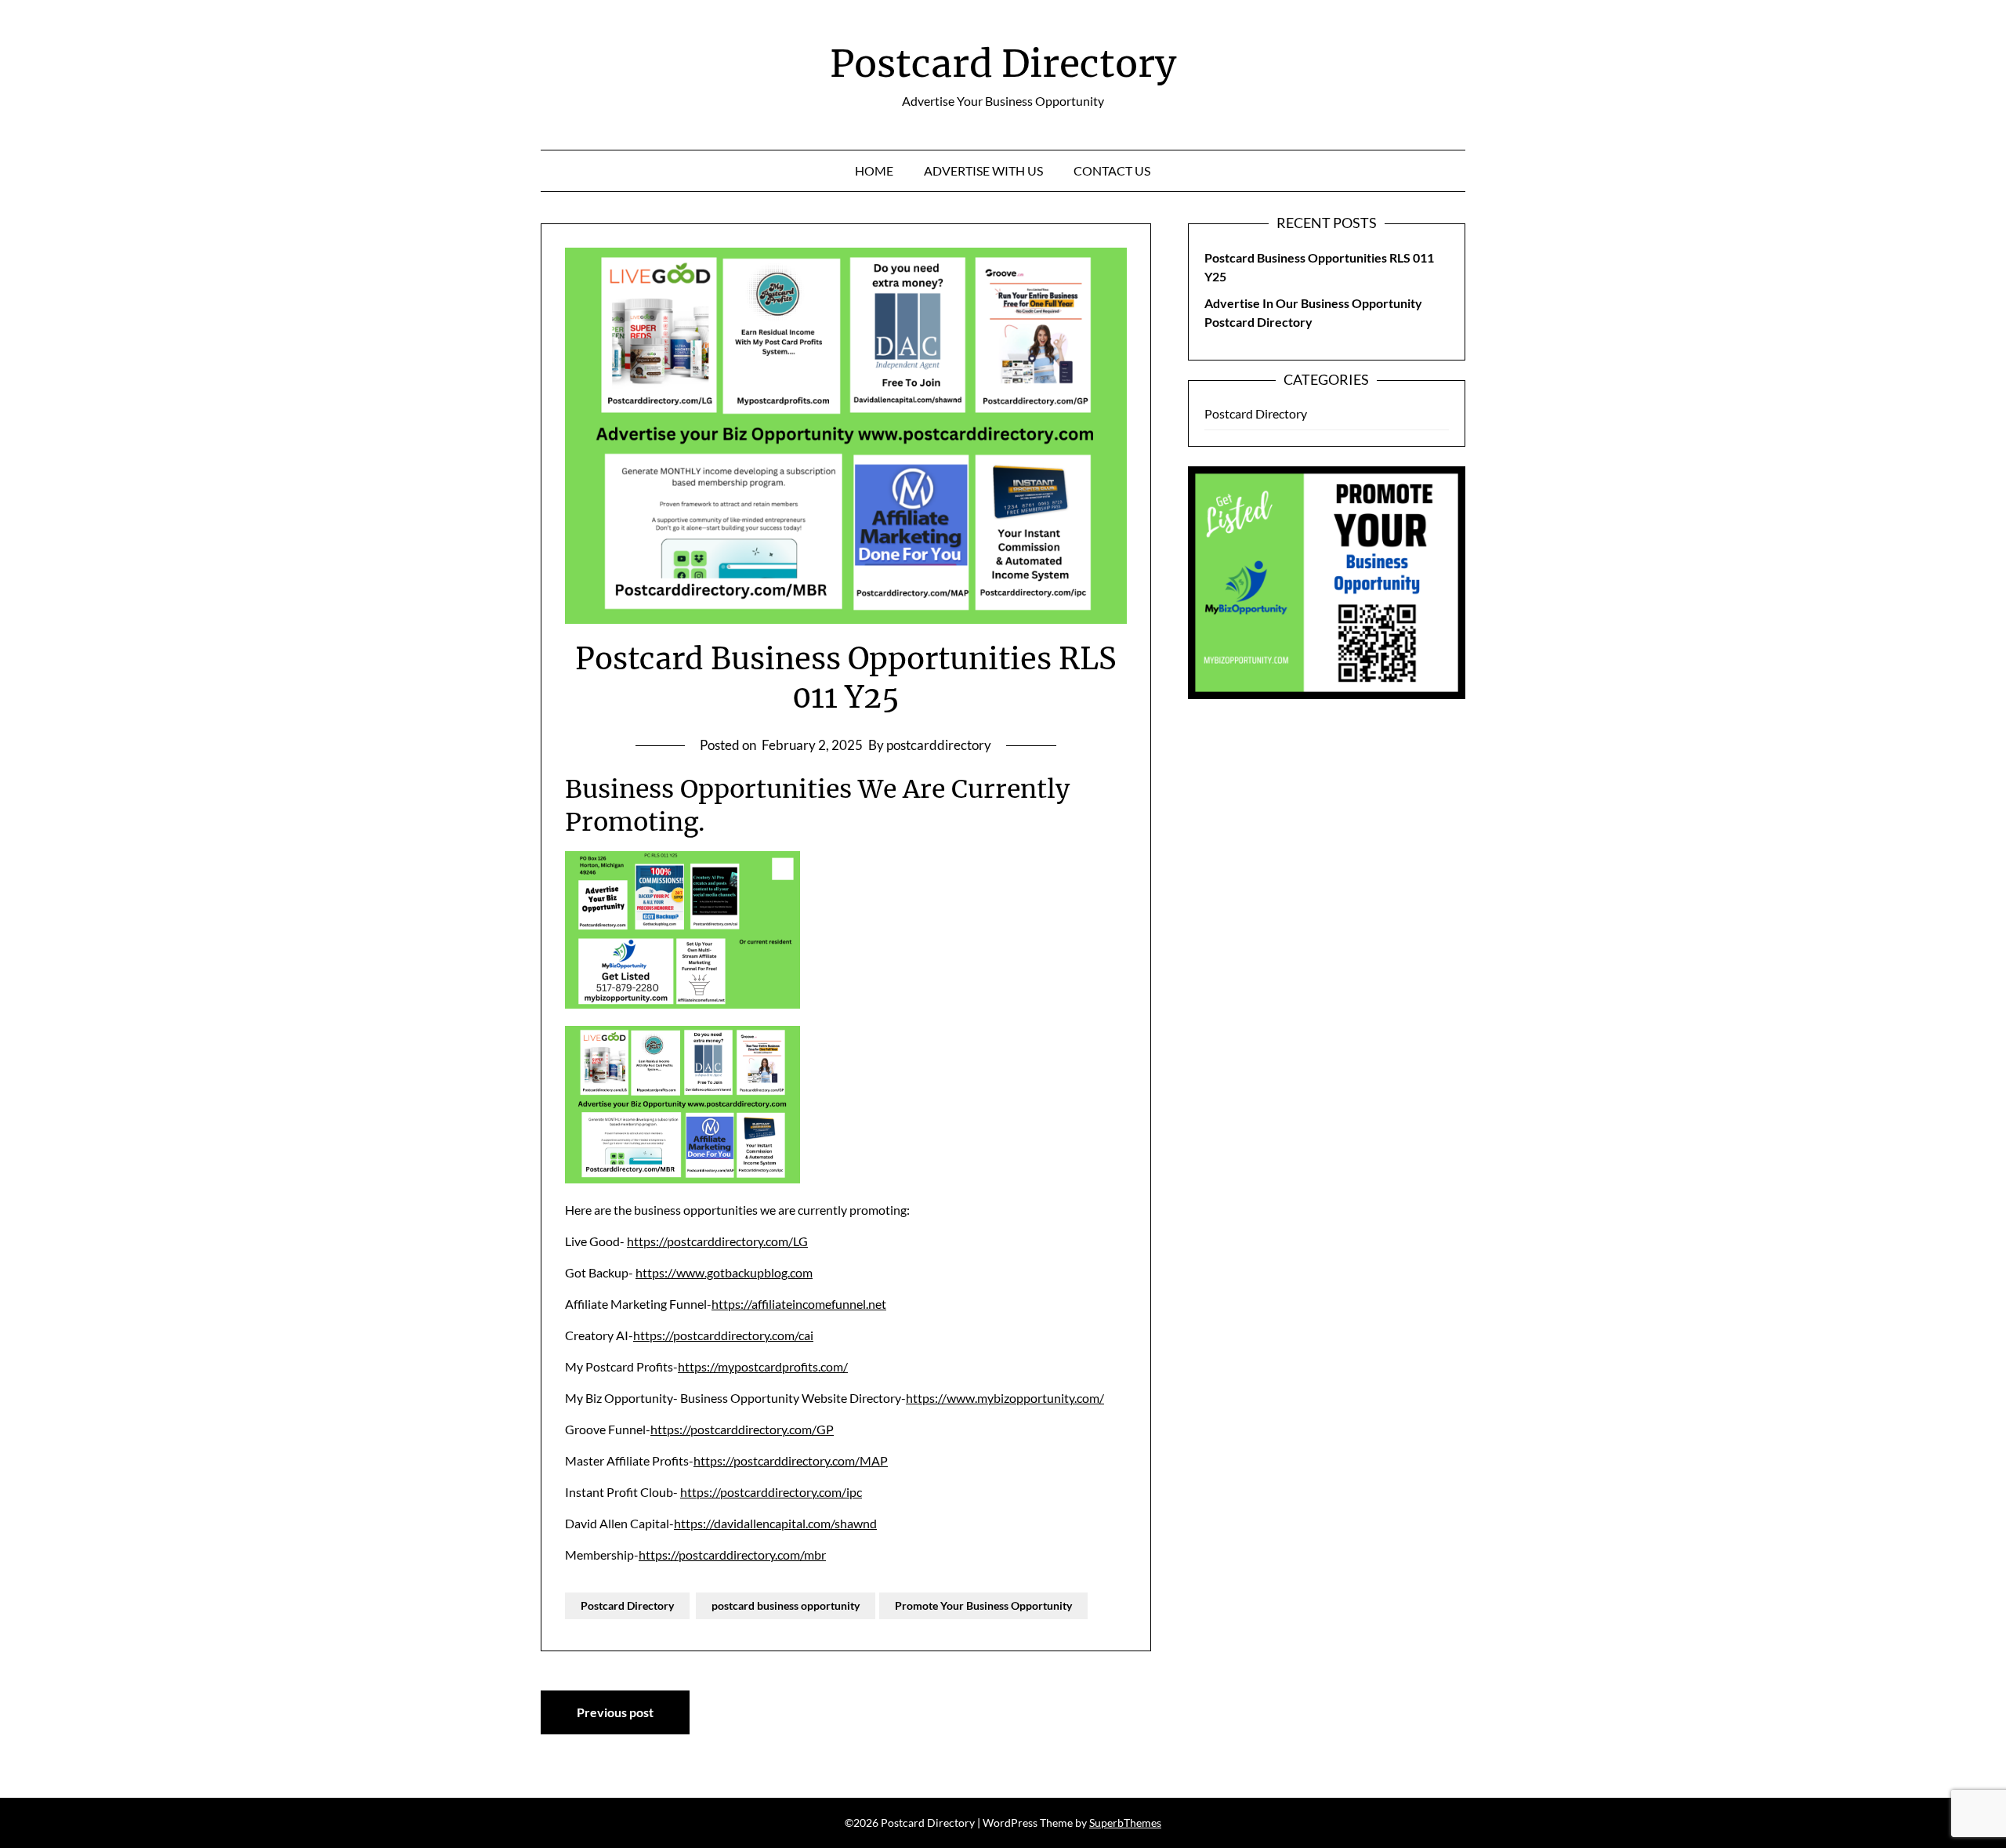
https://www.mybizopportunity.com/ (1005, 1398)
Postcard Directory (1003, 63)
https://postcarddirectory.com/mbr (732, 1554)
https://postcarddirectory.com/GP (742, 1429)
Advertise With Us (983, 170)
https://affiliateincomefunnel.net (799, 1304)
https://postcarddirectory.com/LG (717, 1241)
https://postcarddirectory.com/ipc (771, 1492)
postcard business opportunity (786, 1605)
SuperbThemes (1125, 1823)
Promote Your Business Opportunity (983, 1605)
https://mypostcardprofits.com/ (763, 1366)
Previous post (615, 1712)
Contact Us (1112, 170)
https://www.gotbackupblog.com (724, 1272)
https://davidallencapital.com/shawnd (775, 1523)
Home (874, 170)
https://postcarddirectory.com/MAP (791, 1460)
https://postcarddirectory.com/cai (723, 1335)
